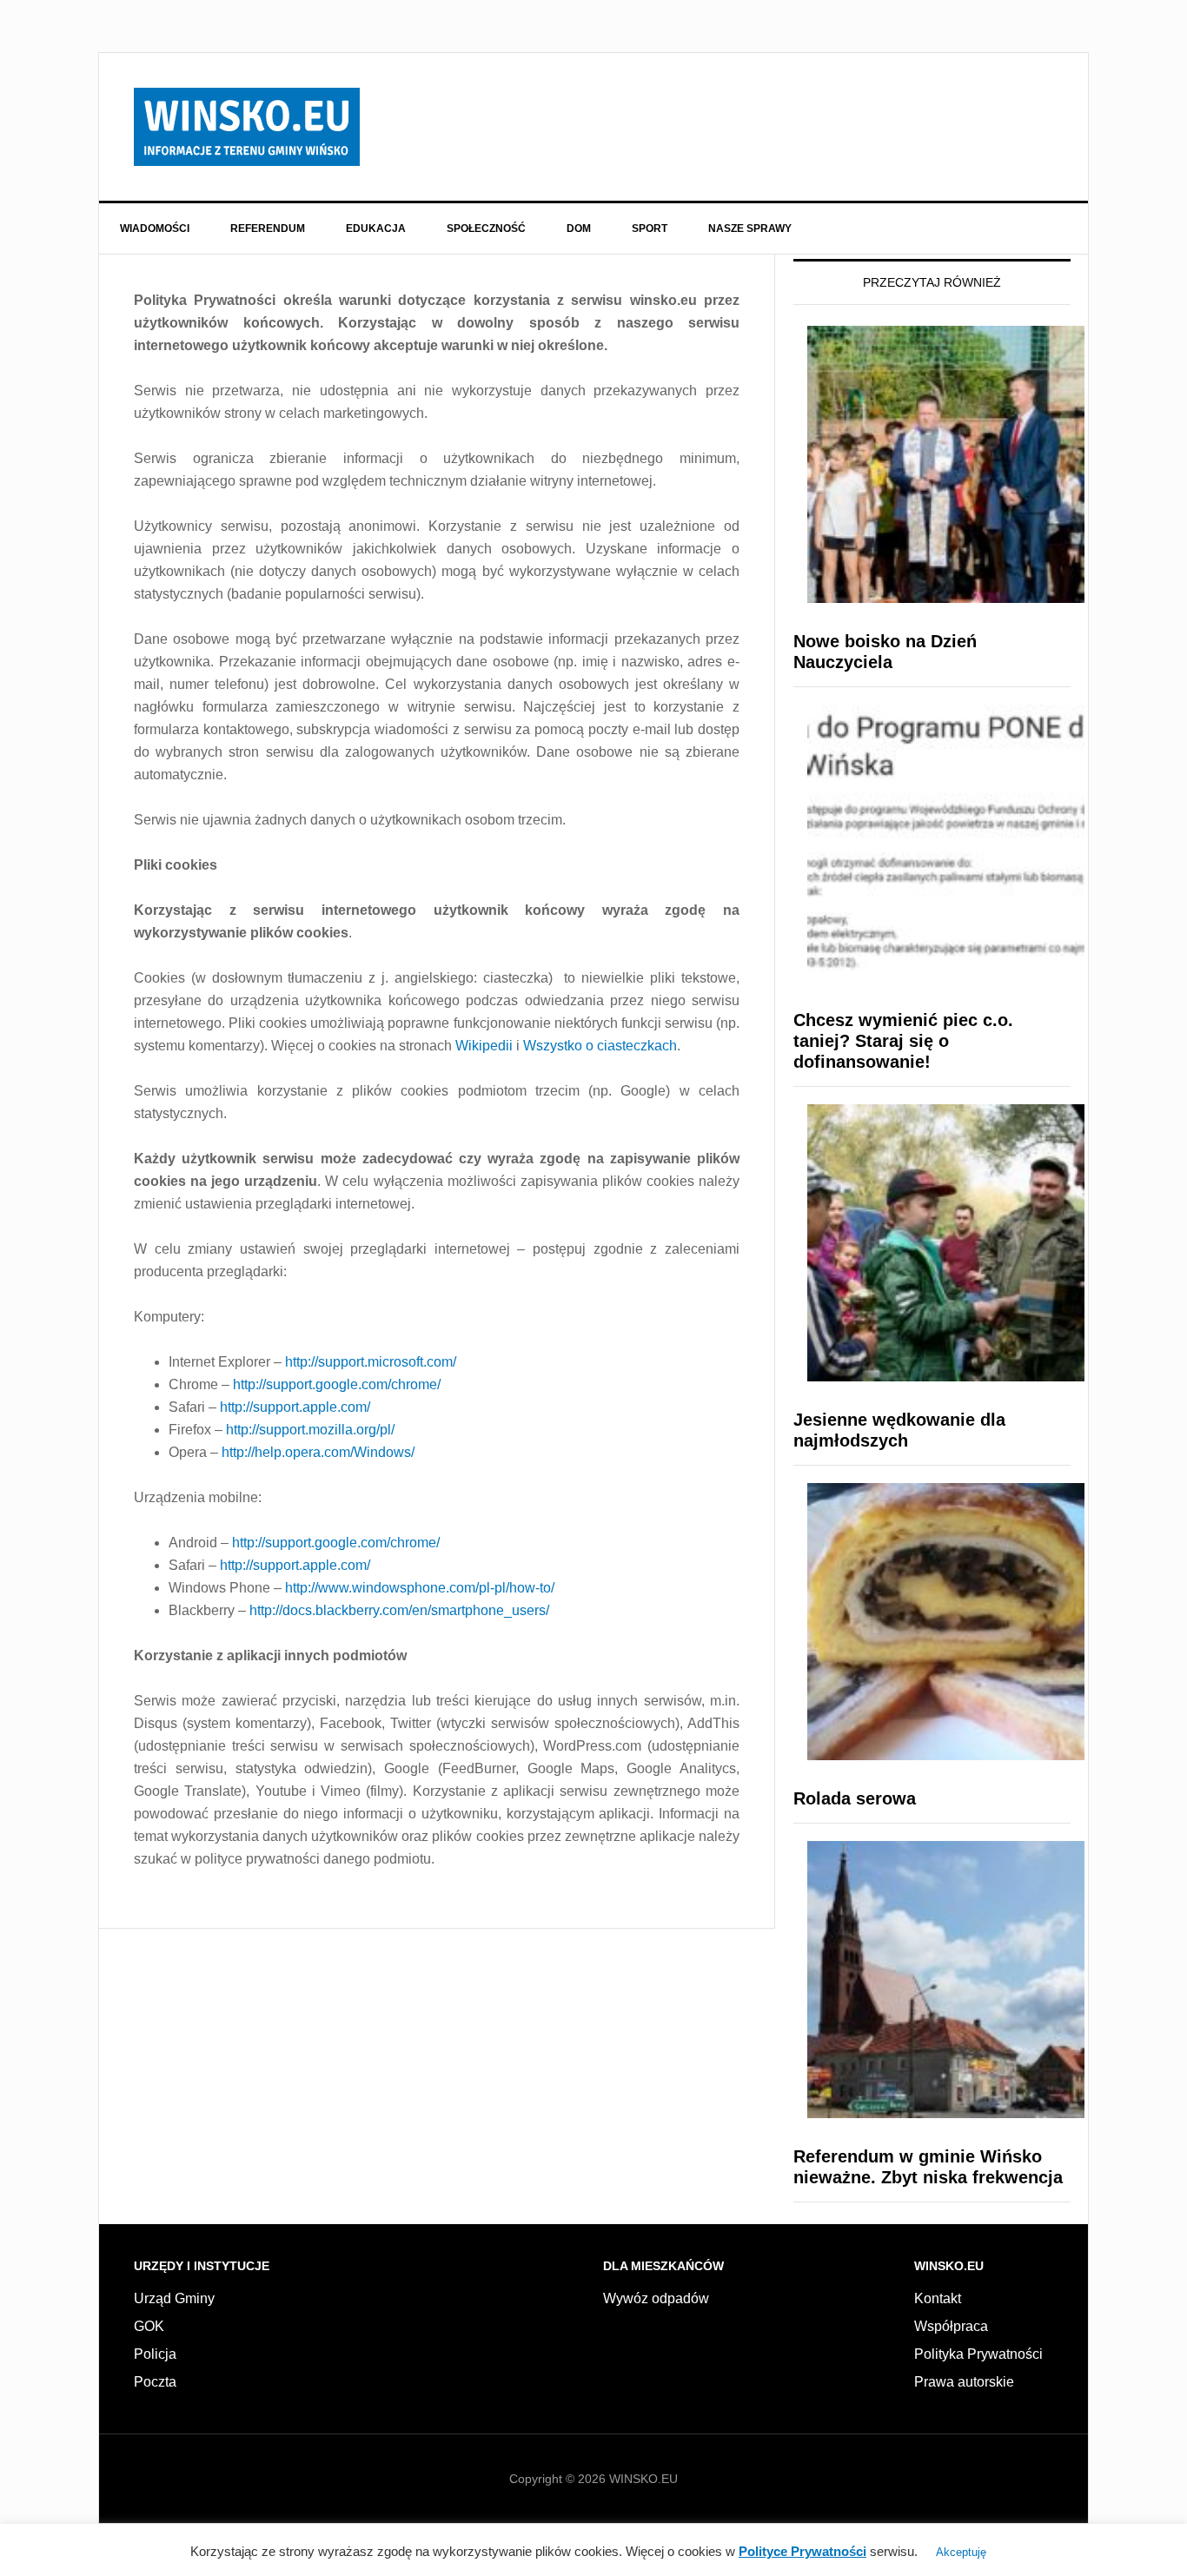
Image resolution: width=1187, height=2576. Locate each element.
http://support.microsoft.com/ (371, 1362)
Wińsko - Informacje (247, 127)
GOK (149, 2326)
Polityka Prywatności (978, 2354)
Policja (155, 2354)
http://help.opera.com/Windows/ (318, 1452)
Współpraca (951, 2326)
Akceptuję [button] (961, 2552)
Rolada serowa (855, 1798)
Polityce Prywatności (802, 2551)
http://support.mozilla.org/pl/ (310, 1430)
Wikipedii (484, 1046)
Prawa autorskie (964, 2382)
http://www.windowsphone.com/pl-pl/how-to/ (420, 1588)
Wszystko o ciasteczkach (600, 1046)
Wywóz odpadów (656, 2298)
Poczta (155, 2382)
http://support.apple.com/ (295, 1407)
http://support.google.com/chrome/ (337, 1384)
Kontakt (938, 2298)
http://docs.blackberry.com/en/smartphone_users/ (399, 1610)
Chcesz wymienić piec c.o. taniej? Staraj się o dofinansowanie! (903, 1041)
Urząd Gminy (174, 2298)
